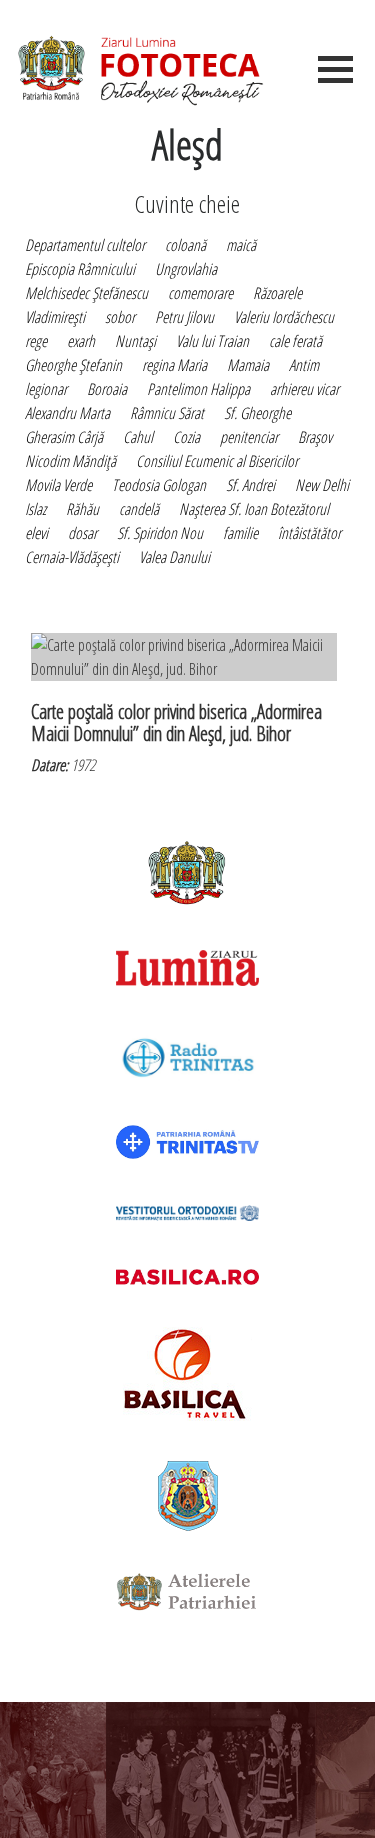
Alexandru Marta (67, 413)
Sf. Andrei (250, 485)
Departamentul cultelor (85, 245)
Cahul (138, 437)
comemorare (200, 293)
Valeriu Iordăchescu (284, 317)
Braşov (315, 437)
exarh (81, 341)
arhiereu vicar (304, 389)
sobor (120, 317)
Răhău (82, 509)
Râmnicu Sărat (167, 413)
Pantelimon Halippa (198, 389)
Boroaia (107, 389)
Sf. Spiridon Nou (160, 533)
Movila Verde (58, 485)
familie (240, 533)
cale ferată (295, 341)
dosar (82, 533)
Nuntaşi (135, 341)
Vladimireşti (55, 317)
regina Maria (174, 365)
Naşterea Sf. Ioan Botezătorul (254, 509)
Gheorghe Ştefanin (73, 365)
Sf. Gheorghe (257, 413)
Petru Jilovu (184, 317)
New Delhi (322, 485)
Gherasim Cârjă (64, 437)
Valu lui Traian (212, 341)
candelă (139, 509)
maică (241, 245)
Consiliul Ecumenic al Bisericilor (217, 461)
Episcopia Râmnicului (80, 269)
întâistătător (309, 533)
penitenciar (249, 437)
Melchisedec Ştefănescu (86, 293)
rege (36, 341)
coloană (185, 245)
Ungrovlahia (186, 269)
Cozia (186, 437)
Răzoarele (277, 293)
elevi (36, 533)
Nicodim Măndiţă (70, 461)
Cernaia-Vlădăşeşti (72, 557)
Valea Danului (174, 557)
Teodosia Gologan (159, 485)
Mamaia (248, 365)
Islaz (35, 509)
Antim (304, 365)
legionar (46, 389)
